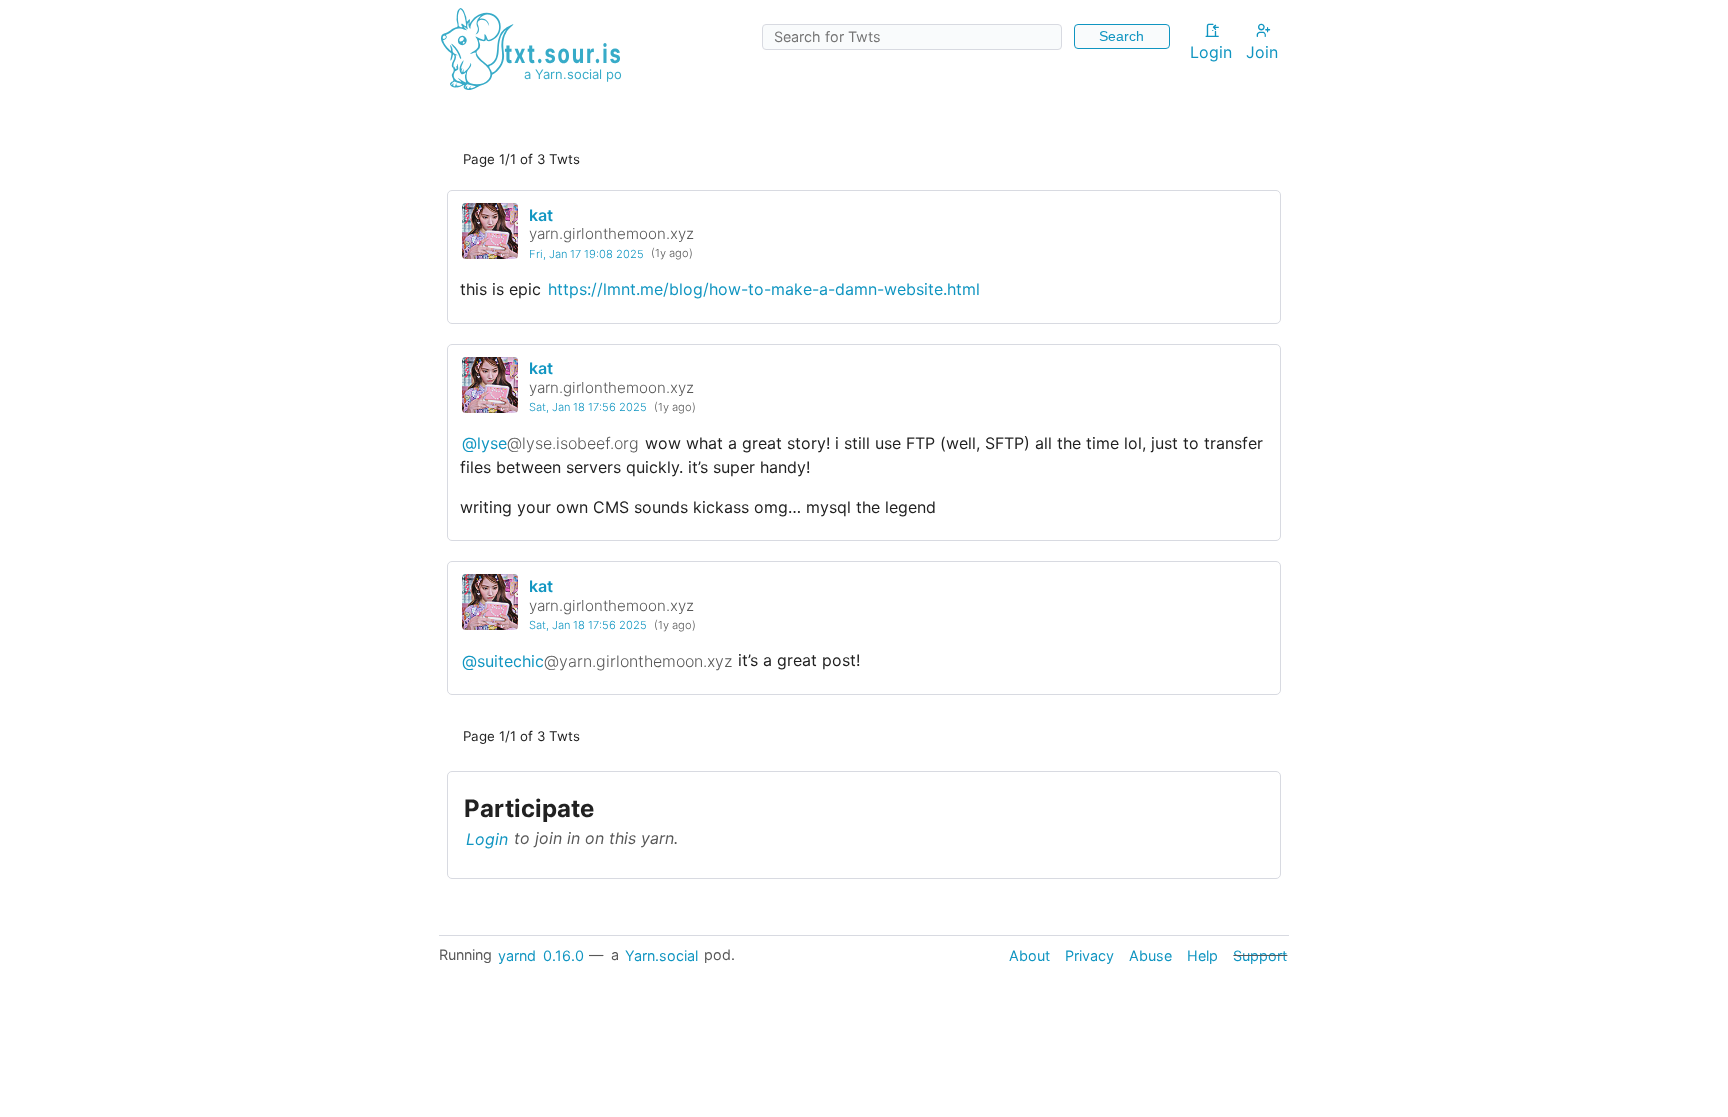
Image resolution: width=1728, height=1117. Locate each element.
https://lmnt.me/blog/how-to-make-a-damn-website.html (764, 289)
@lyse (550, 443)
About (1029, 954)
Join (1262, 52)
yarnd (517, 954)
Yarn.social (661, 954)
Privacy (1089, 954)
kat (541, 215)
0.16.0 (563, 954)
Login (1211, 52)
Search (1121, 36)
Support (1260, 954)
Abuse (1150, 954)
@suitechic (597, 660)
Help (1202, 954)
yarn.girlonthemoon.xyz (611, 233)
